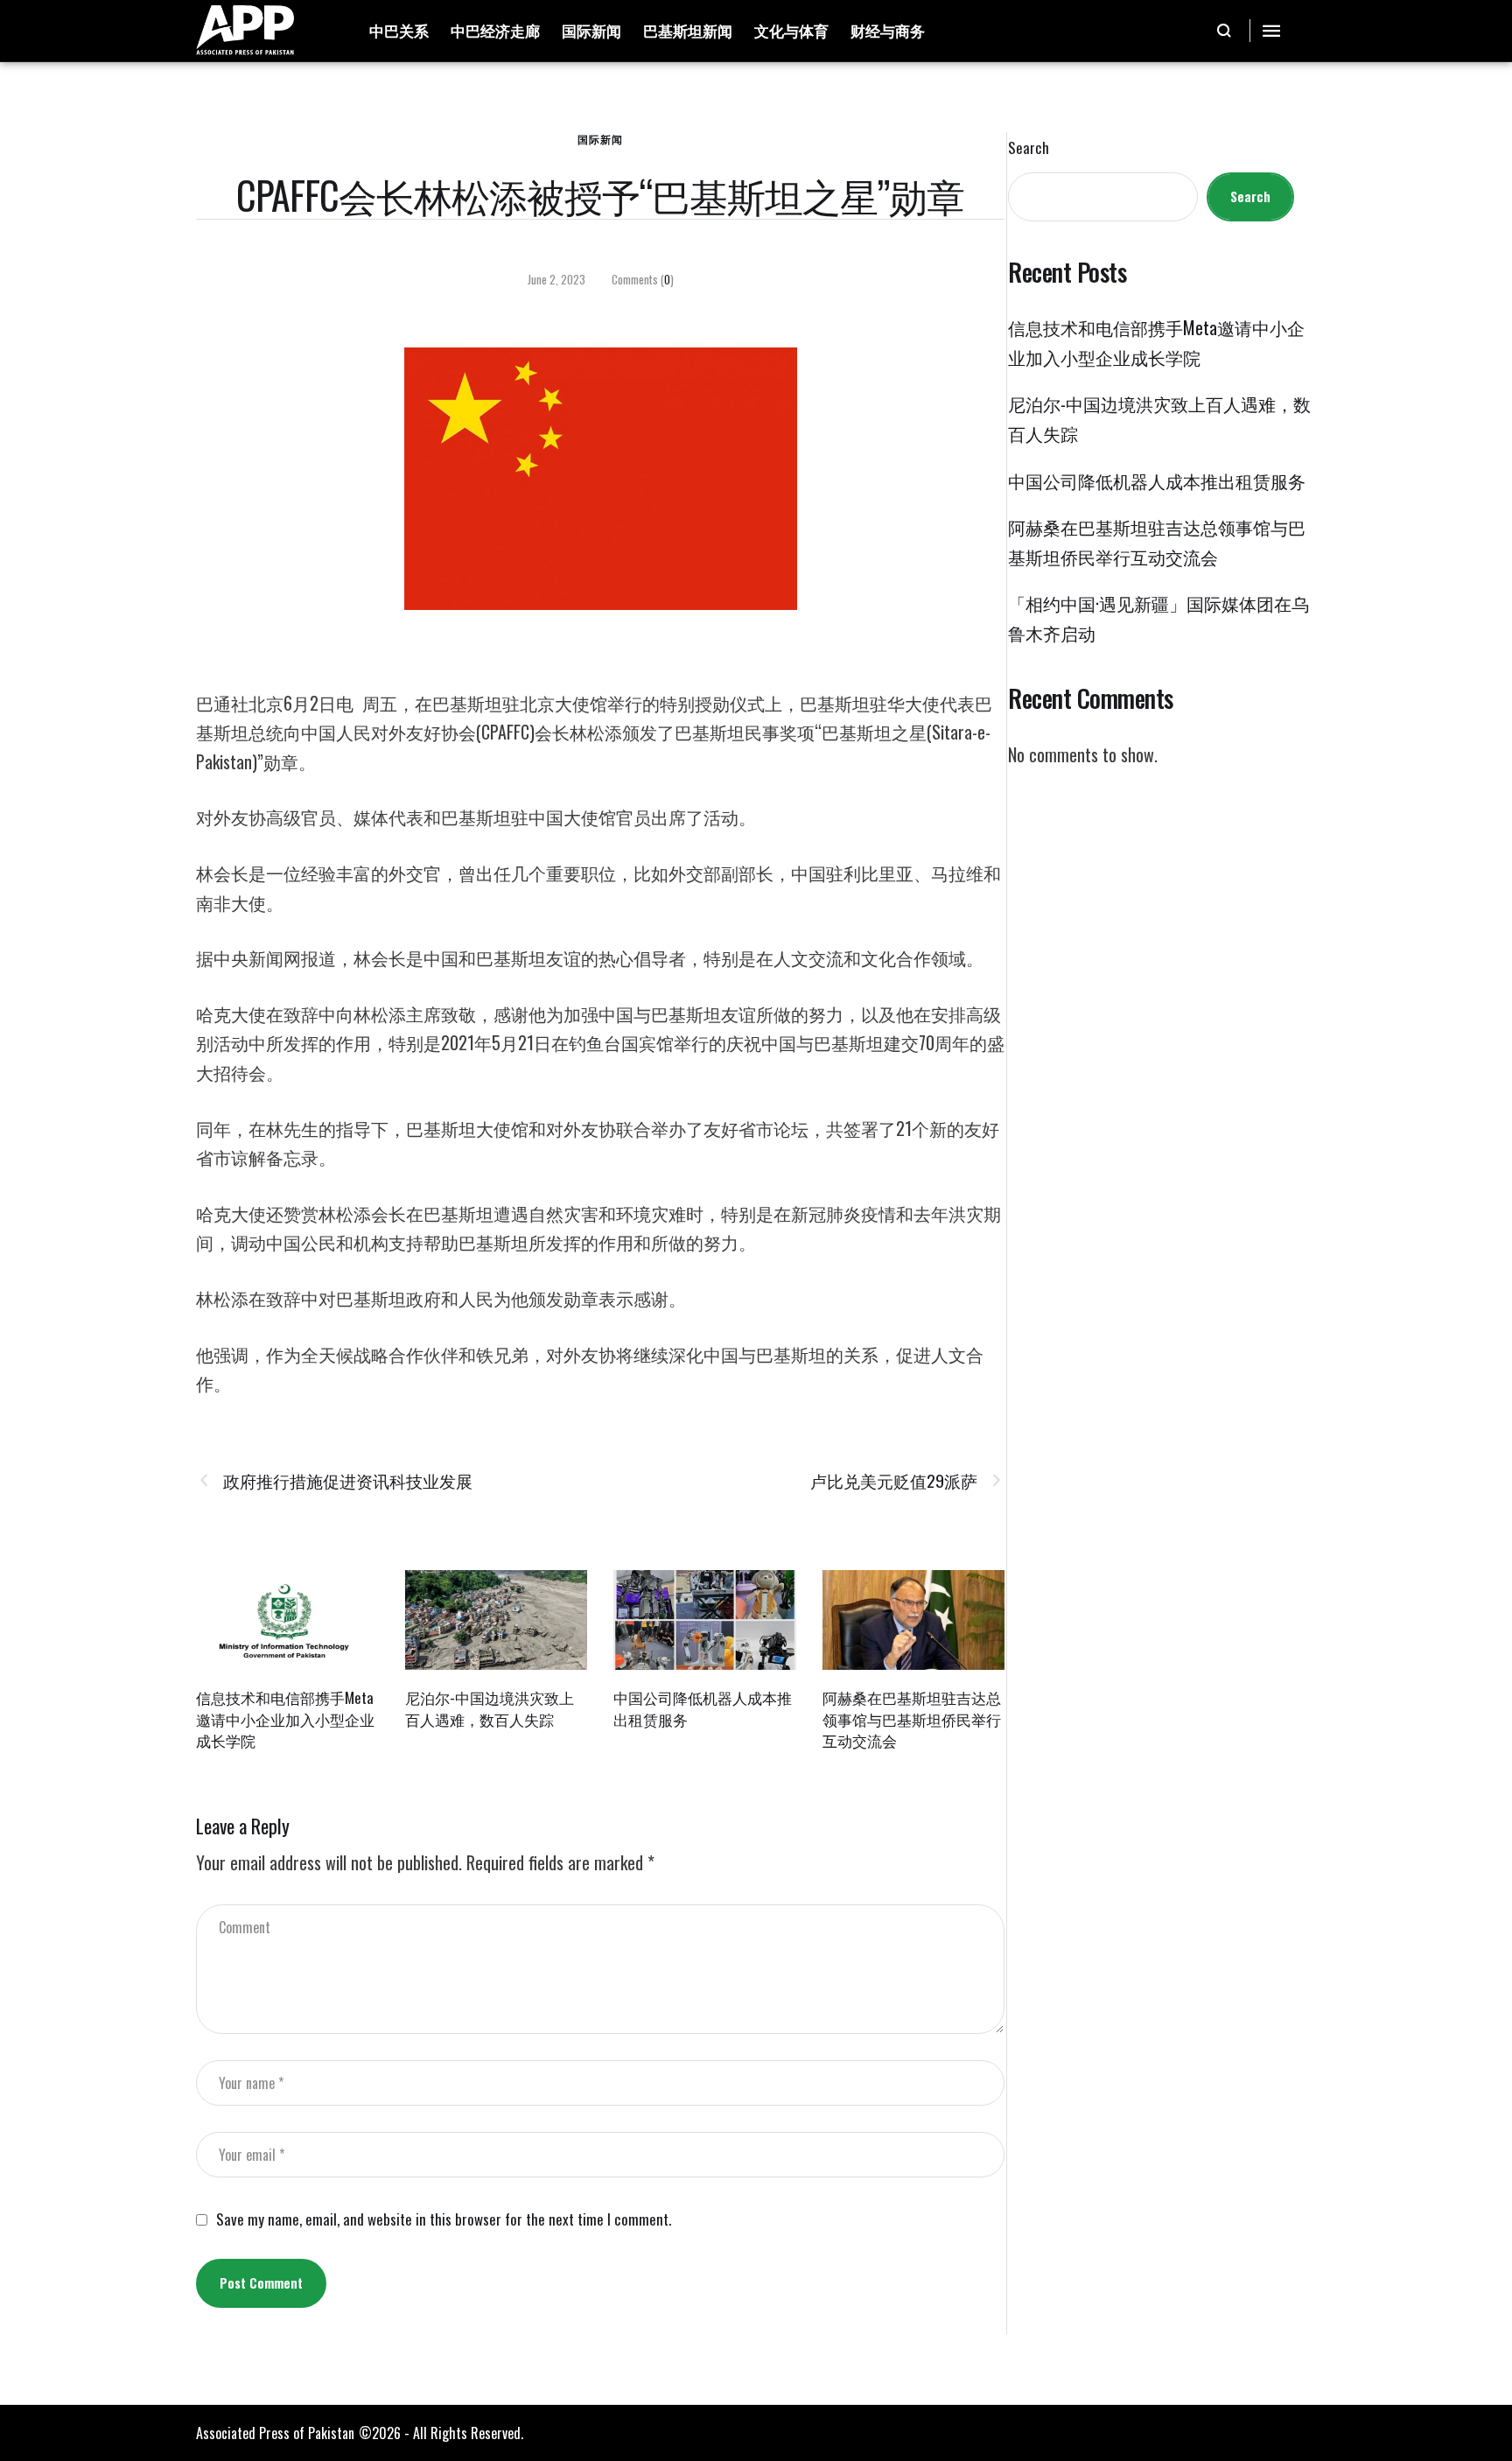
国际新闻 (600, 139)
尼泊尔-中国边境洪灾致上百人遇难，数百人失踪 (490, 1708)
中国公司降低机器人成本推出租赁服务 (703, 1708)
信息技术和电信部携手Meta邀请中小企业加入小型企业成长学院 (285, 1719)
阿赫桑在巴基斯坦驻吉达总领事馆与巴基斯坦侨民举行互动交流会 (912, 1719)
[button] (1225, 31)
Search (1029, 148)
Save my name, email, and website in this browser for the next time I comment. (444, 2219)
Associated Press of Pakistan (275, 2433)
